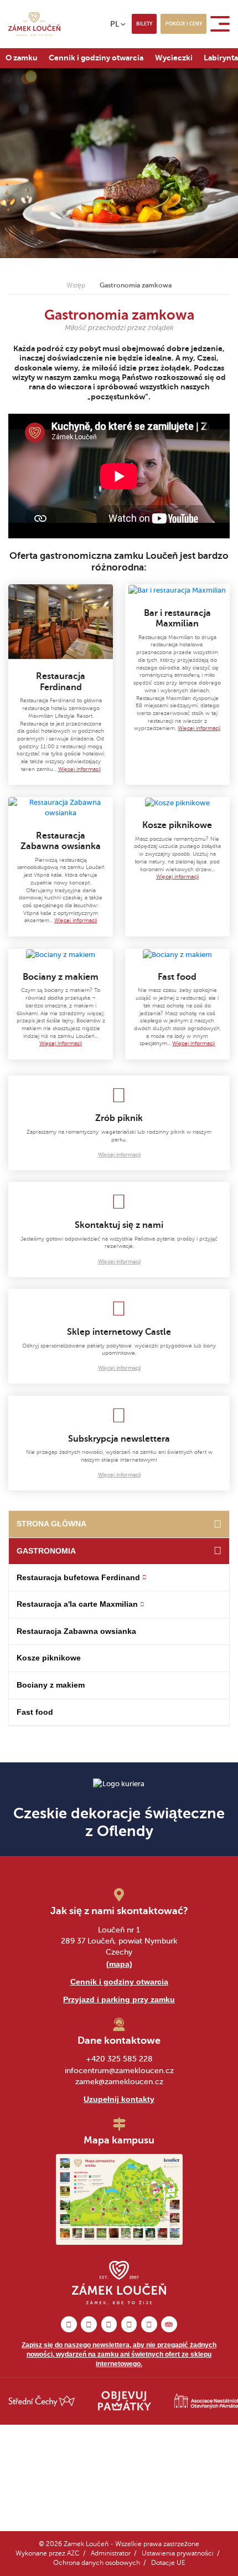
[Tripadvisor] (169, 2324)
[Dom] (217, 1524)
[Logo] (34, 24)
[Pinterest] (109, 2324)
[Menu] (222, 24)
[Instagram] (89, 2324)
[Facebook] (69, 2324)
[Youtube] (149, 2324)
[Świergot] (129, 2324)
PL (115, 24)
